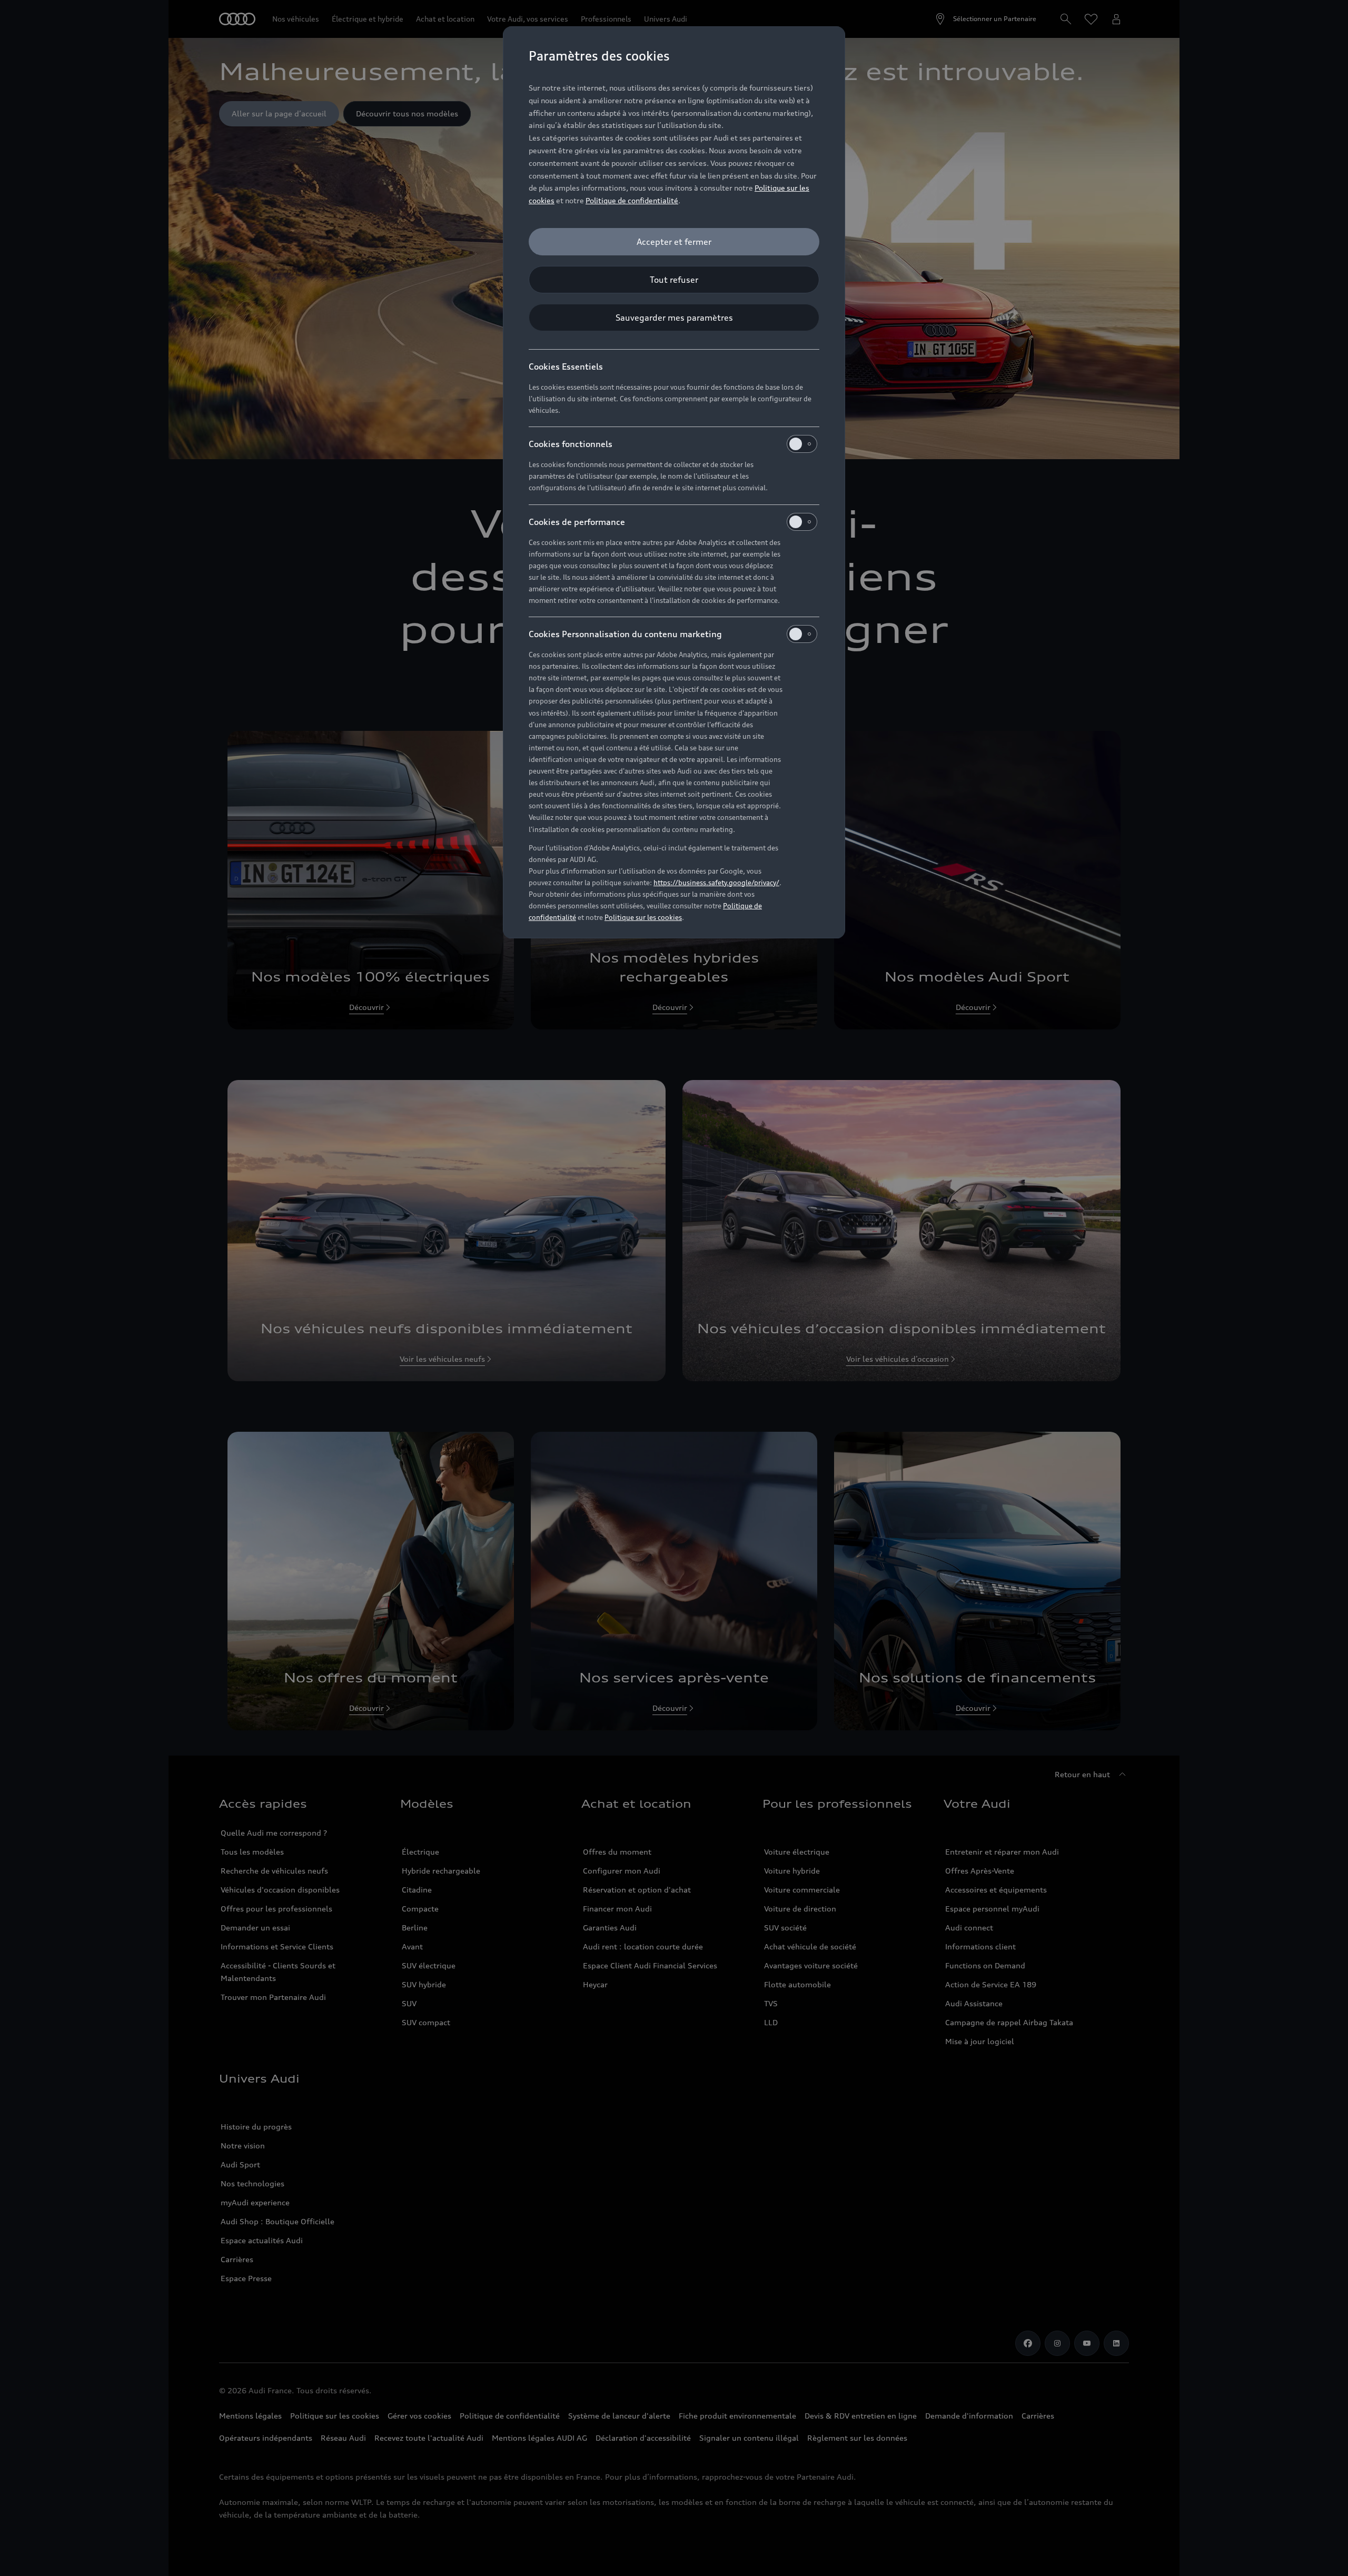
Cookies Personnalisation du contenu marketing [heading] (625, 634)
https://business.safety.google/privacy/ (716, 883)
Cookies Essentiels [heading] (566, 366)
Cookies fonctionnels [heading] (571, 444)
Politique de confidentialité (632, 200)
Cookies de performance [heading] (577, 522)
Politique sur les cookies (643, 917)
